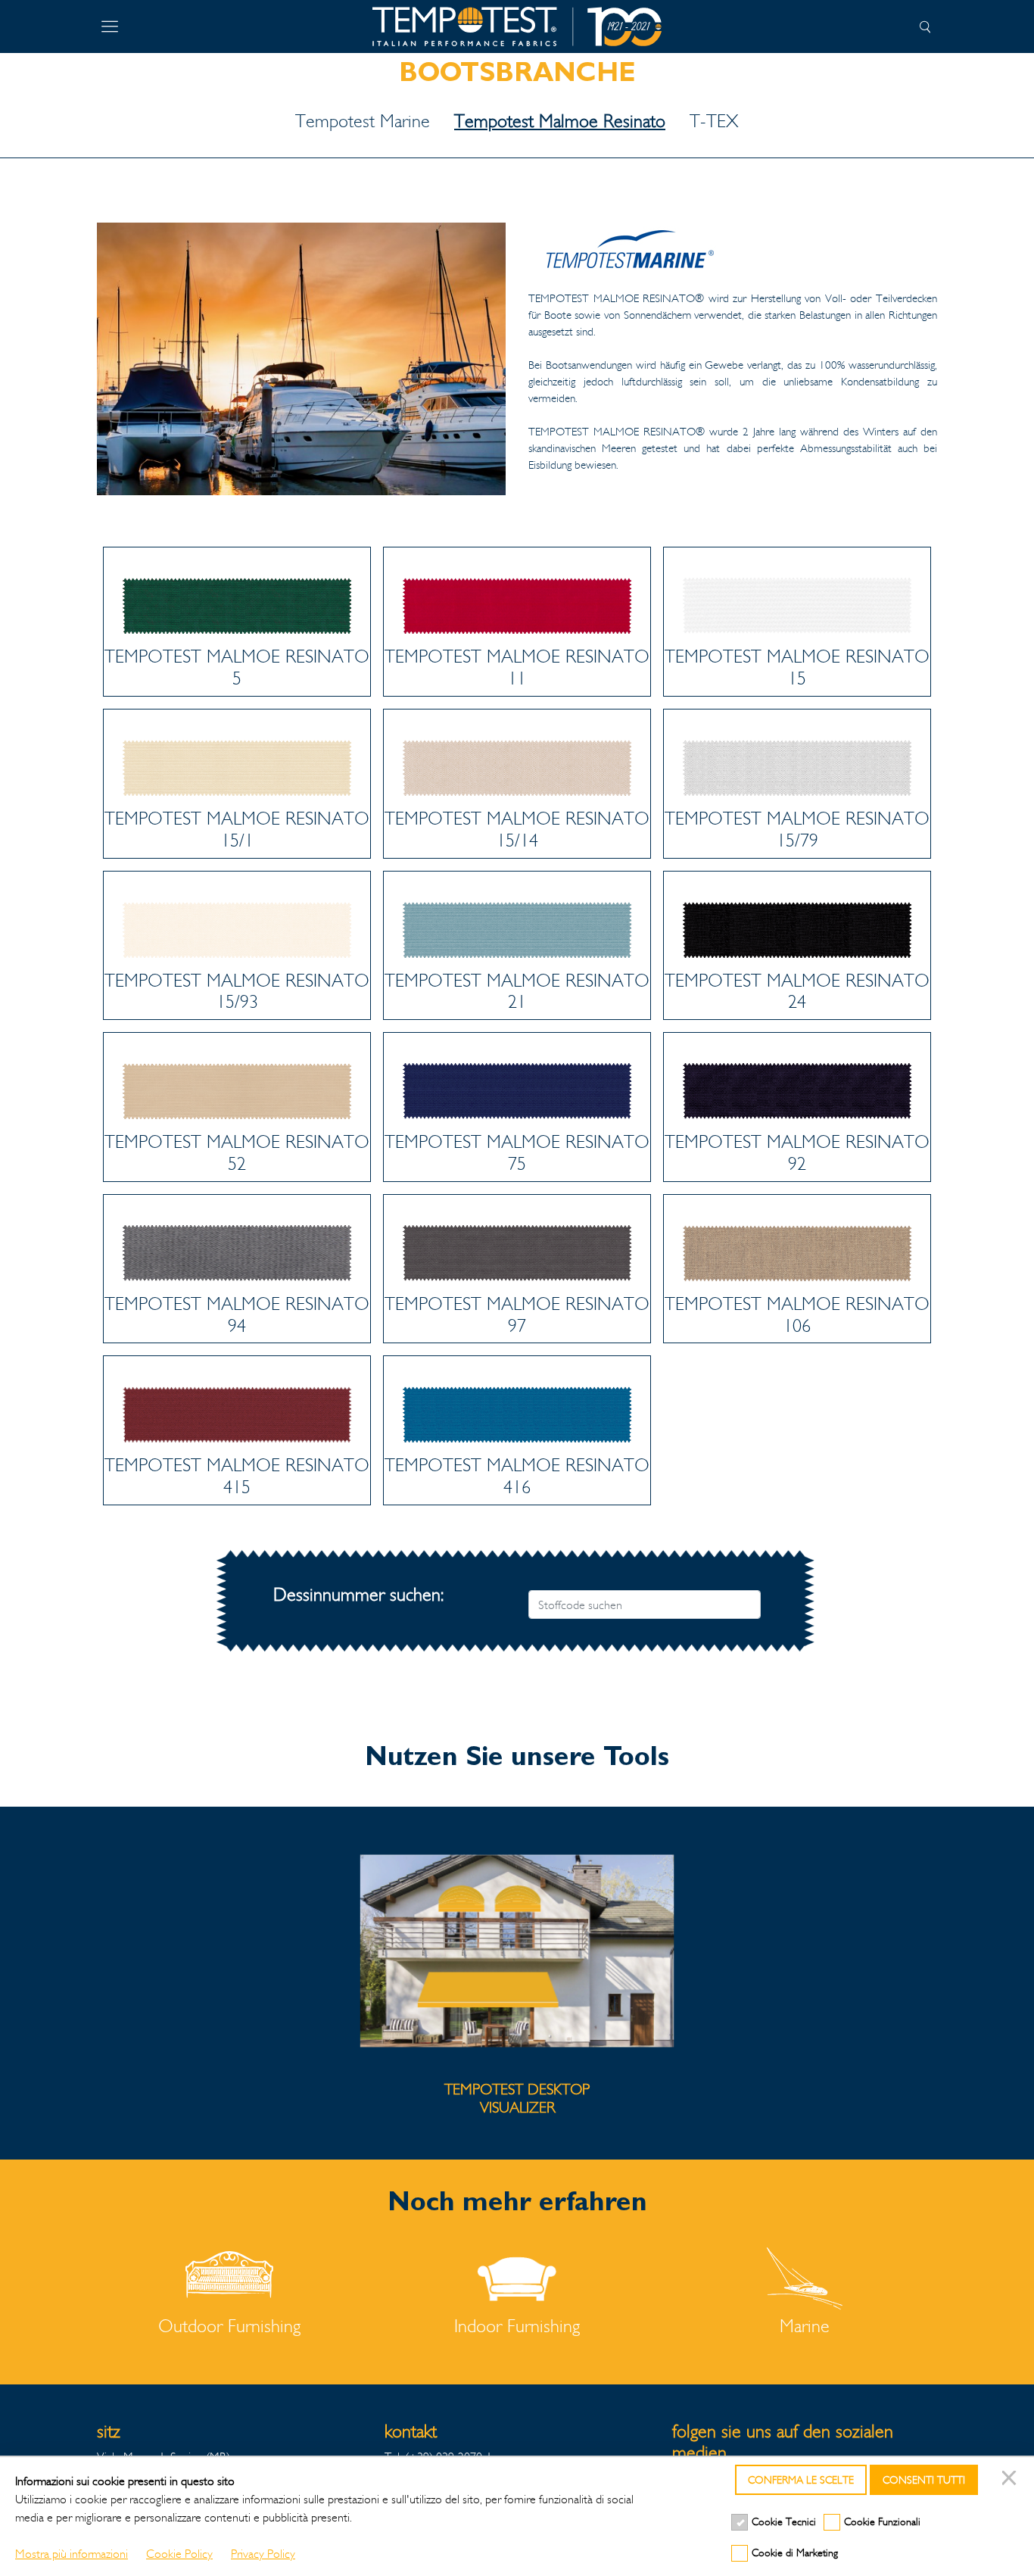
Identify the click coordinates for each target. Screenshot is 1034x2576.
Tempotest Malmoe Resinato (560, 121)
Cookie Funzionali (882, 2522)
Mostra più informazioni (72, 2554)
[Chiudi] (1011, 2480)
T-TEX (714, 121)
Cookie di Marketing (795, 2553)
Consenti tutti (924, 2480)
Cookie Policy (179, 2554)
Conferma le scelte (801, 2480)
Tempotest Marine (363, 121)
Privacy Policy (263, 2554)
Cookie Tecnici (784, 2522)
